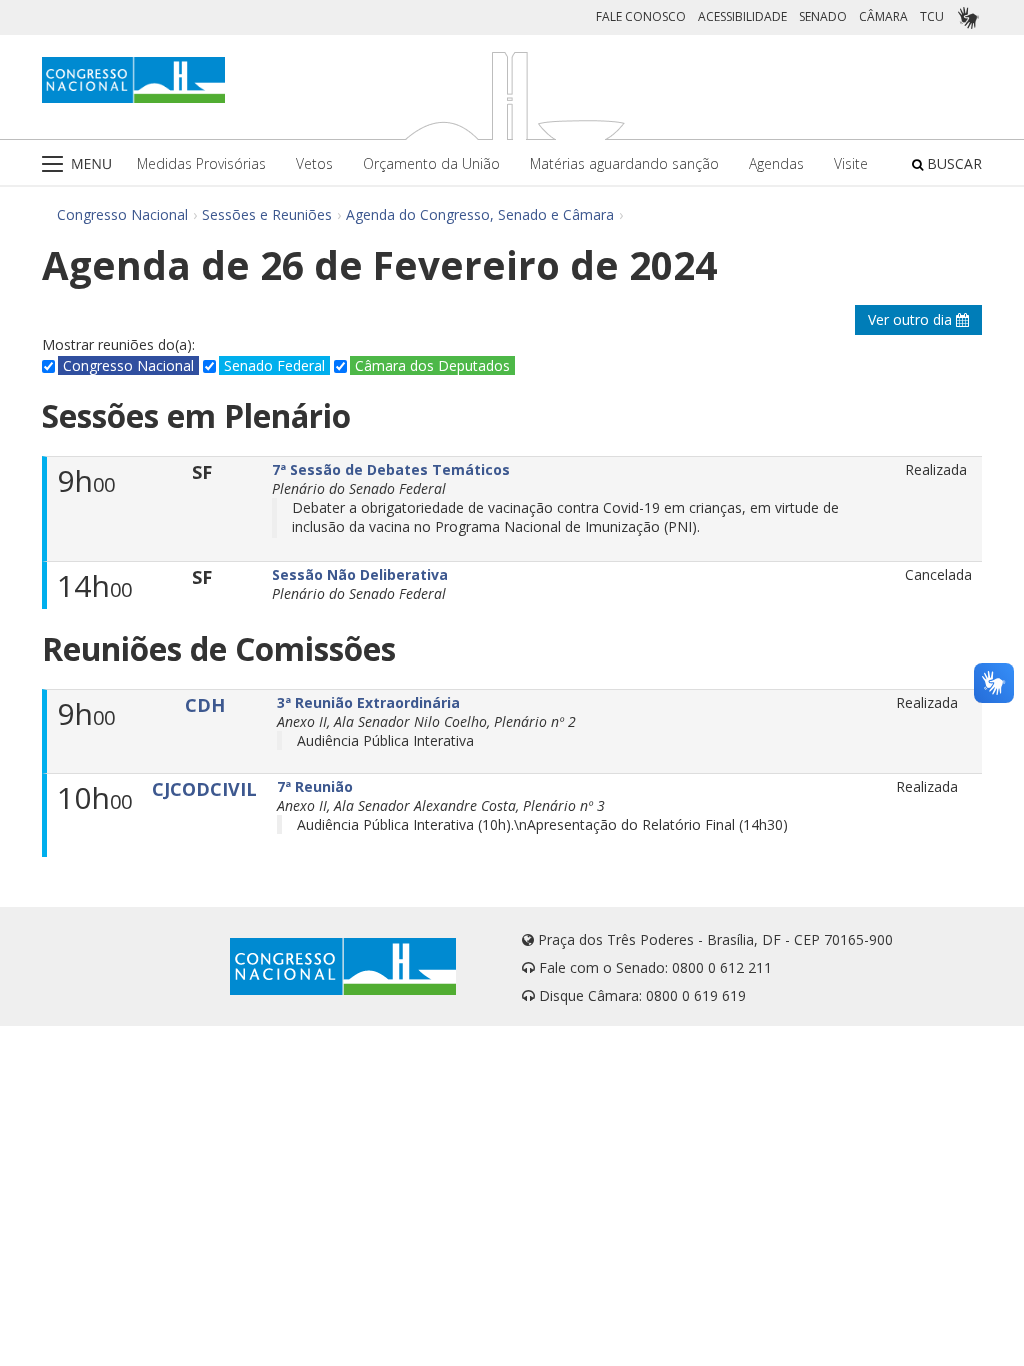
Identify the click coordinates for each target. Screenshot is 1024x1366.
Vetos (314, 163)
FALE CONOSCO (641, 16)
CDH (205, 705)
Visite (851, 163)
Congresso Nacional (122, 214)
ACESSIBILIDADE (742, 16)
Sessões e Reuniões (267, 214)
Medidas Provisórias (201, 163)
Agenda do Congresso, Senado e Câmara (480, 214)
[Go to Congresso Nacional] (133, 80)
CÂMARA (883, 16)
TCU (932, 16)
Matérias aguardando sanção (624, 163)
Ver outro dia (912, 319)
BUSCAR (952, 163)
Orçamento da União (431, 163)
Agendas (776, 163)
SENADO (823, 16)
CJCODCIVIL (204, 789)
